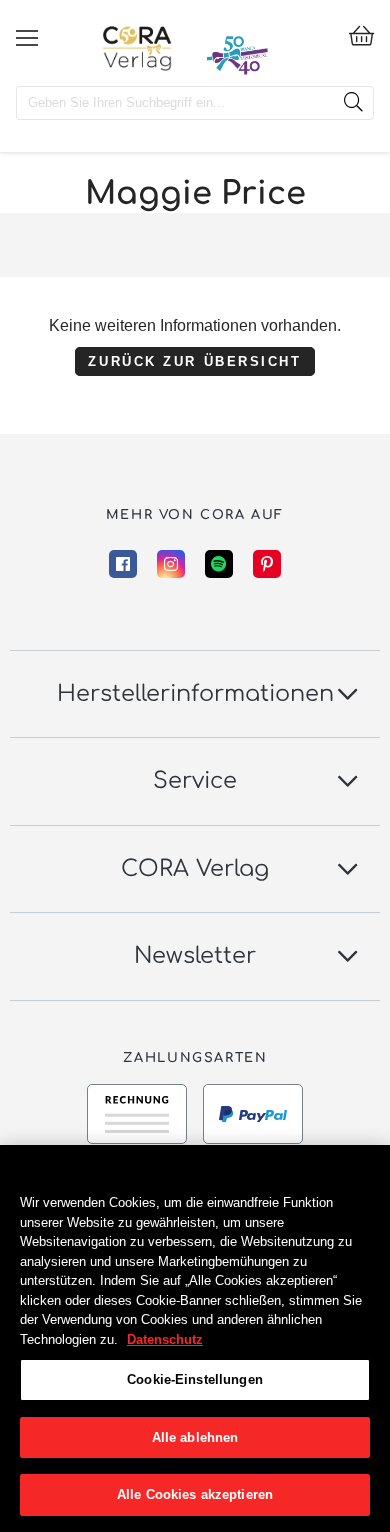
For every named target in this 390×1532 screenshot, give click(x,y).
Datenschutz (165, 1339)
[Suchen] (353, 103)
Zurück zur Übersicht (194, 360)
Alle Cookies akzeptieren (195, 1494)
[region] (195, 1338)
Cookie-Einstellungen (195, 1379)
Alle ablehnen (195, 1437)
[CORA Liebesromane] (137, 48)
